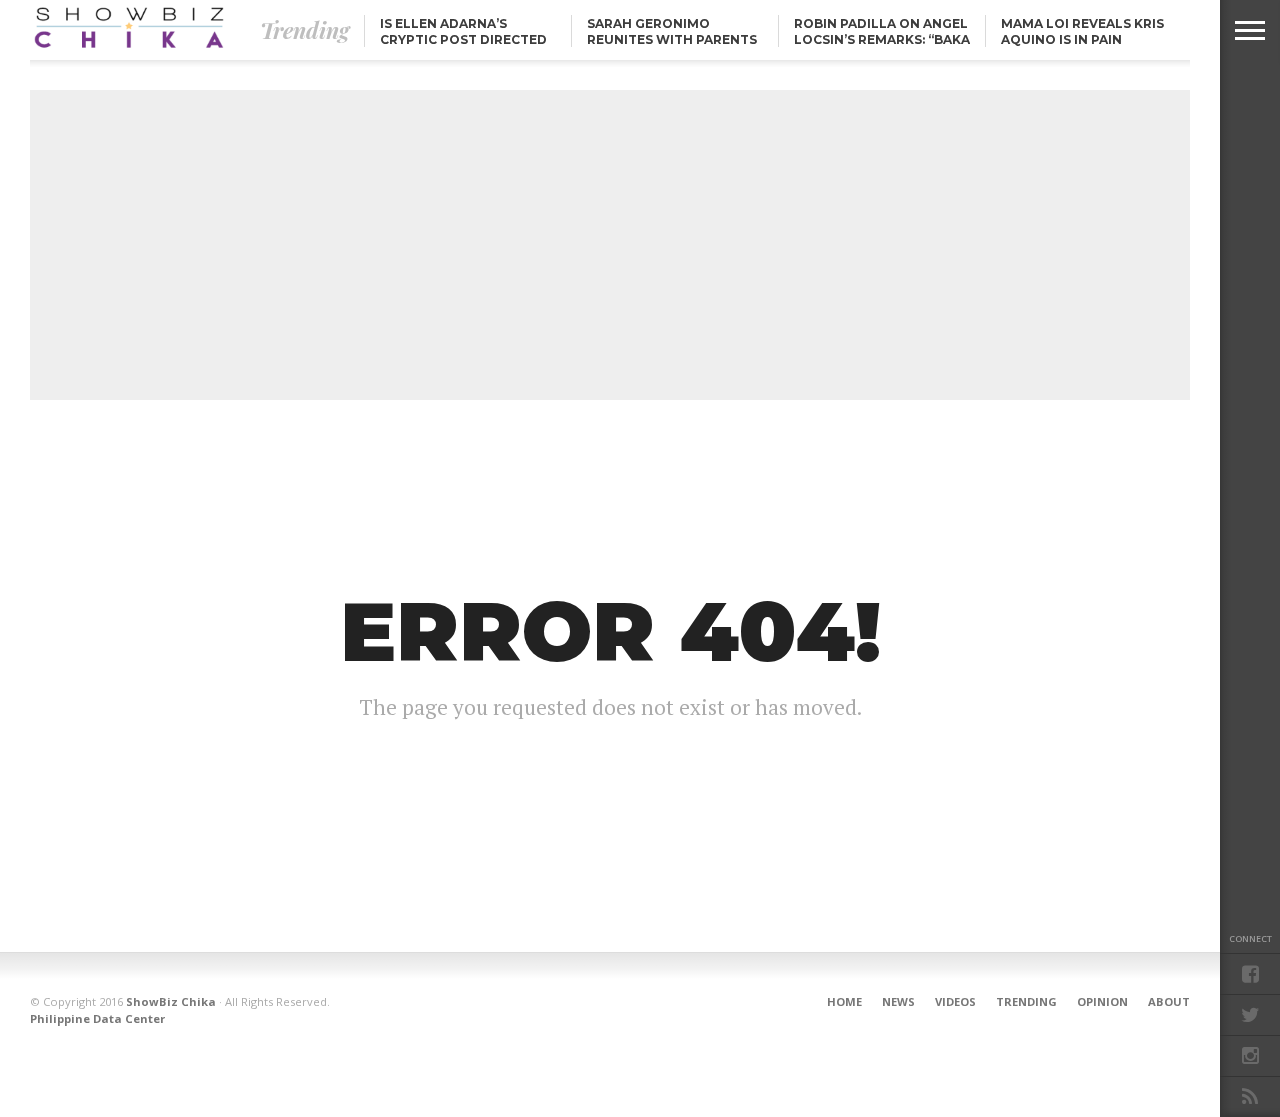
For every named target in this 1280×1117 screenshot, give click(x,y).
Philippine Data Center (97, 1018)
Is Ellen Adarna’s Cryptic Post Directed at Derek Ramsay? (463, 39)
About (1169, 1001)
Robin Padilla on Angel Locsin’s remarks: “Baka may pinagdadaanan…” (882, 39)
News (898, 1001)
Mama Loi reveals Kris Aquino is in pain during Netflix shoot (1083, 39)
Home (844, 1001)
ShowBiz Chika (171, 1001)
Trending (1026, 1001)
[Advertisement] (610, 245)
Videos (955, 1001)
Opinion (1102, 1001)
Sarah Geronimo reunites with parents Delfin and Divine (672, 39)
